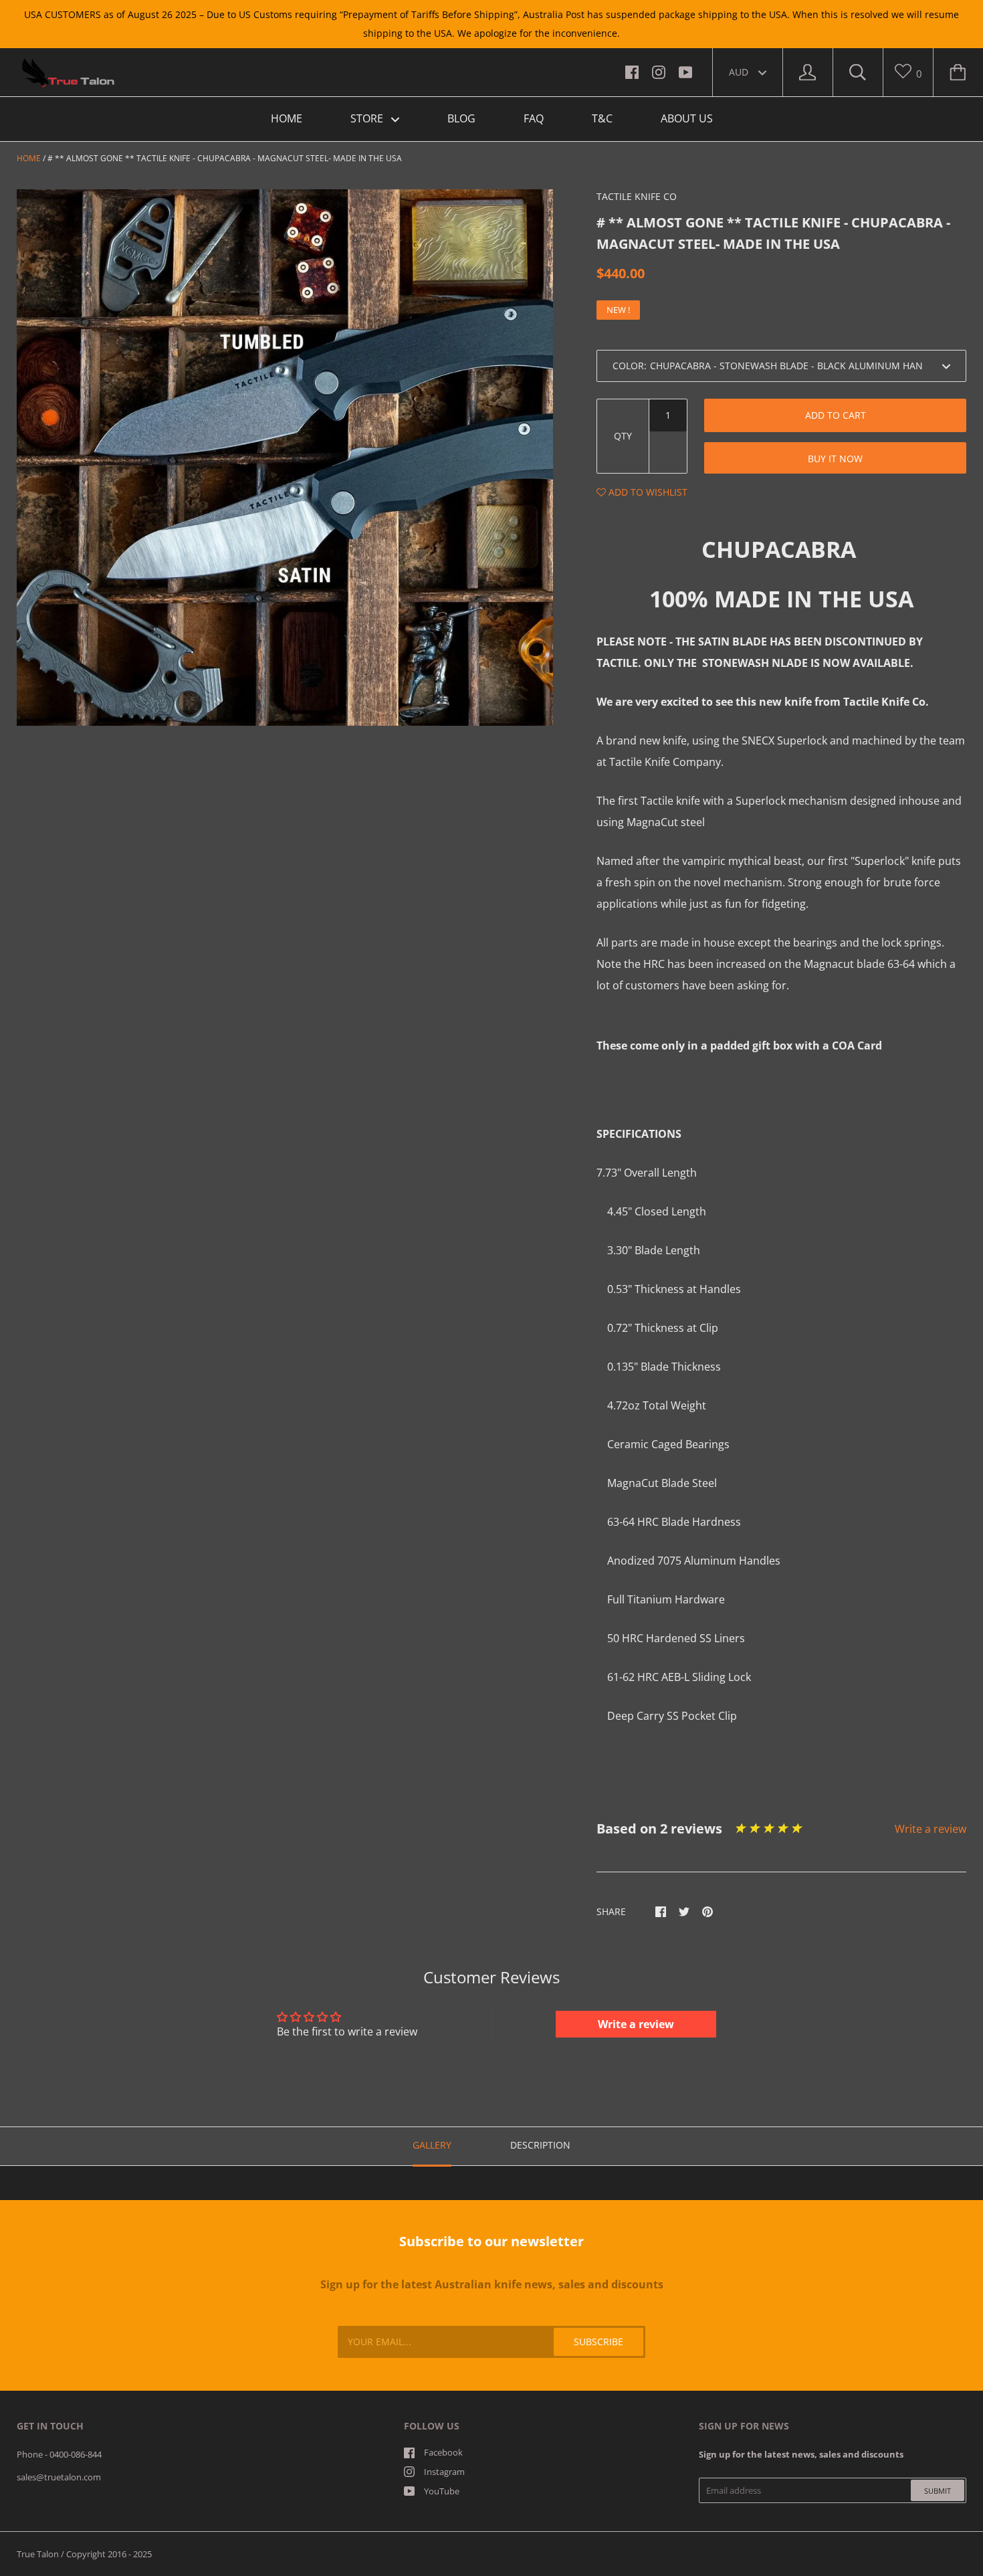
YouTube (442, 2491)
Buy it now (835, 459)
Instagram (444, 2472)
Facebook (443, 2452)
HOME (287, 118)
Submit (938, 2491)
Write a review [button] (636, 2024)
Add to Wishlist (647, 492)
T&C (602, 118)
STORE (368, 118)
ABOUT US (687, 118)
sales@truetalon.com (59, 2477)
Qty (623, 436)
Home (29, 158)
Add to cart (836, 415)
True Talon (38, 2554)
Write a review (931, 1829)
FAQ (534, 118)
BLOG (461, 118)
